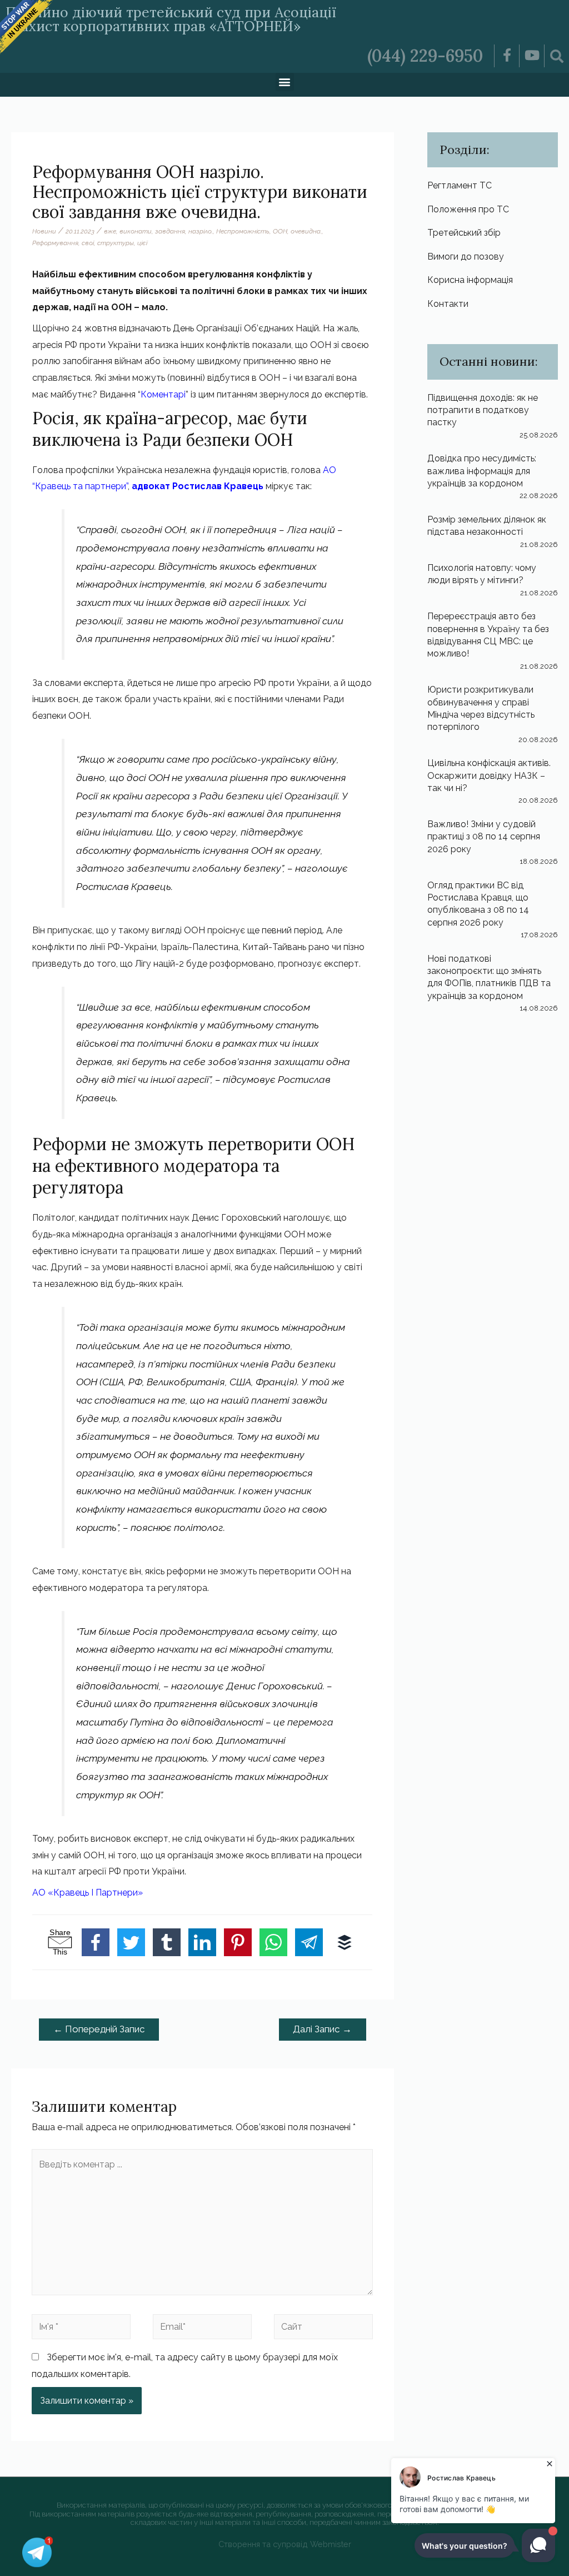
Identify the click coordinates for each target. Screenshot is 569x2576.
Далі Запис (322, 2029)
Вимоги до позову (466, 257)
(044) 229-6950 (425, 56)
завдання (170, 231)
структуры (116, 243)
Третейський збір (464, 233)
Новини (44, 231)
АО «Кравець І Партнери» (88, 1893)
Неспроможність (243, 231)
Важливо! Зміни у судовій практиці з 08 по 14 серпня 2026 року (484, 837)
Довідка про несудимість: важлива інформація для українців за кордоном (482, 471)
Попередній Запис (99, 2029)
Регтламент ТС (460, 185)
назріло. (201, 231)
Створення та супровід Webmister (285, 2544)
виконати (136, 231)
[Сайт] (323, 2329)
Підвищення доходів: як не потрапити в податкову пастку (483, 410)
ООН (280, 231)
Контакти (448, 304)
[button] (285, 82)
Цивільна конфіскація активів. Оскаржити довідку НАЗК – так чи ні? (489, 775)
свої (88, 243)
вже (110, 231)
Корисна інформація (470, 280)
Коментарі (163, 394)
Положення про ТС (468, 209)
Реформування (55, 243)
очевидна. (306, 231)
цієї (142, 243)
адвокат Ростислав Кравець (198, 486)
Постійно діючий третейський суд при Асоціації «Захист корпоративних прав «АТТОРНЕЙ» (171, 19)
